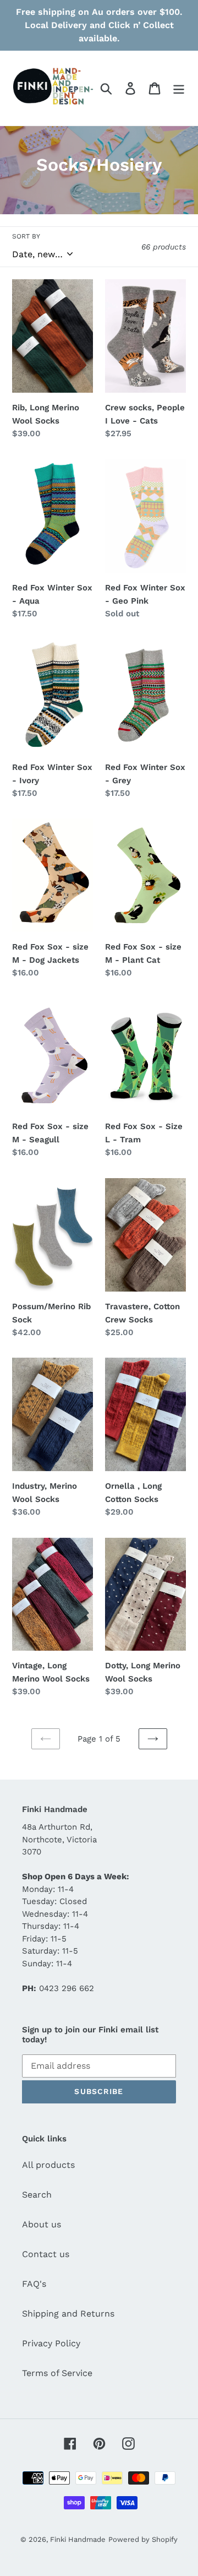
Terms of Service (57, 2373)
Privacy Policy (51, 2343)
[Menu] (179, 88)
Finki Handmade (78, 2539)
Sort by (26, 236)
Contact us (46, 2254)
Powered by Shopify (143, 2539)
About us (42, 2224)
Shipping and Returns (68, 2314)
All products (48, 2165)
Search (37, 2195)
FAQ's (34, 2284)
